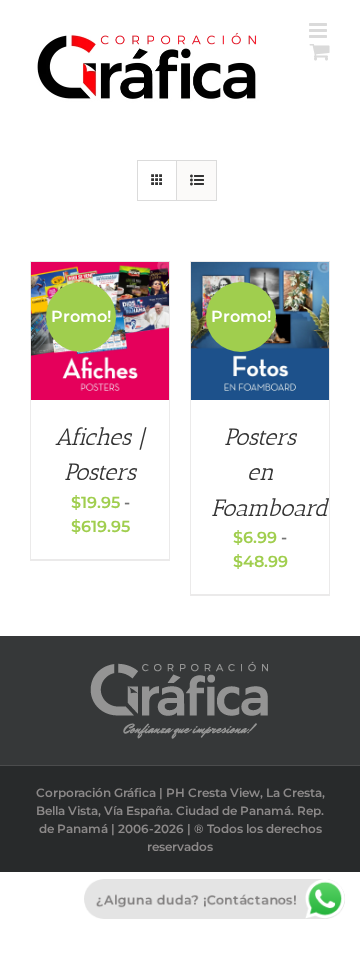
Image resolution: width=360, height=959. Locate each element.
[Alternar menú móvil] (319, 30)
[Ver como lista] (196, 180)
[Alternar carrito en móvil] (320, 51)
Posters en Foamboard (269, 472)
